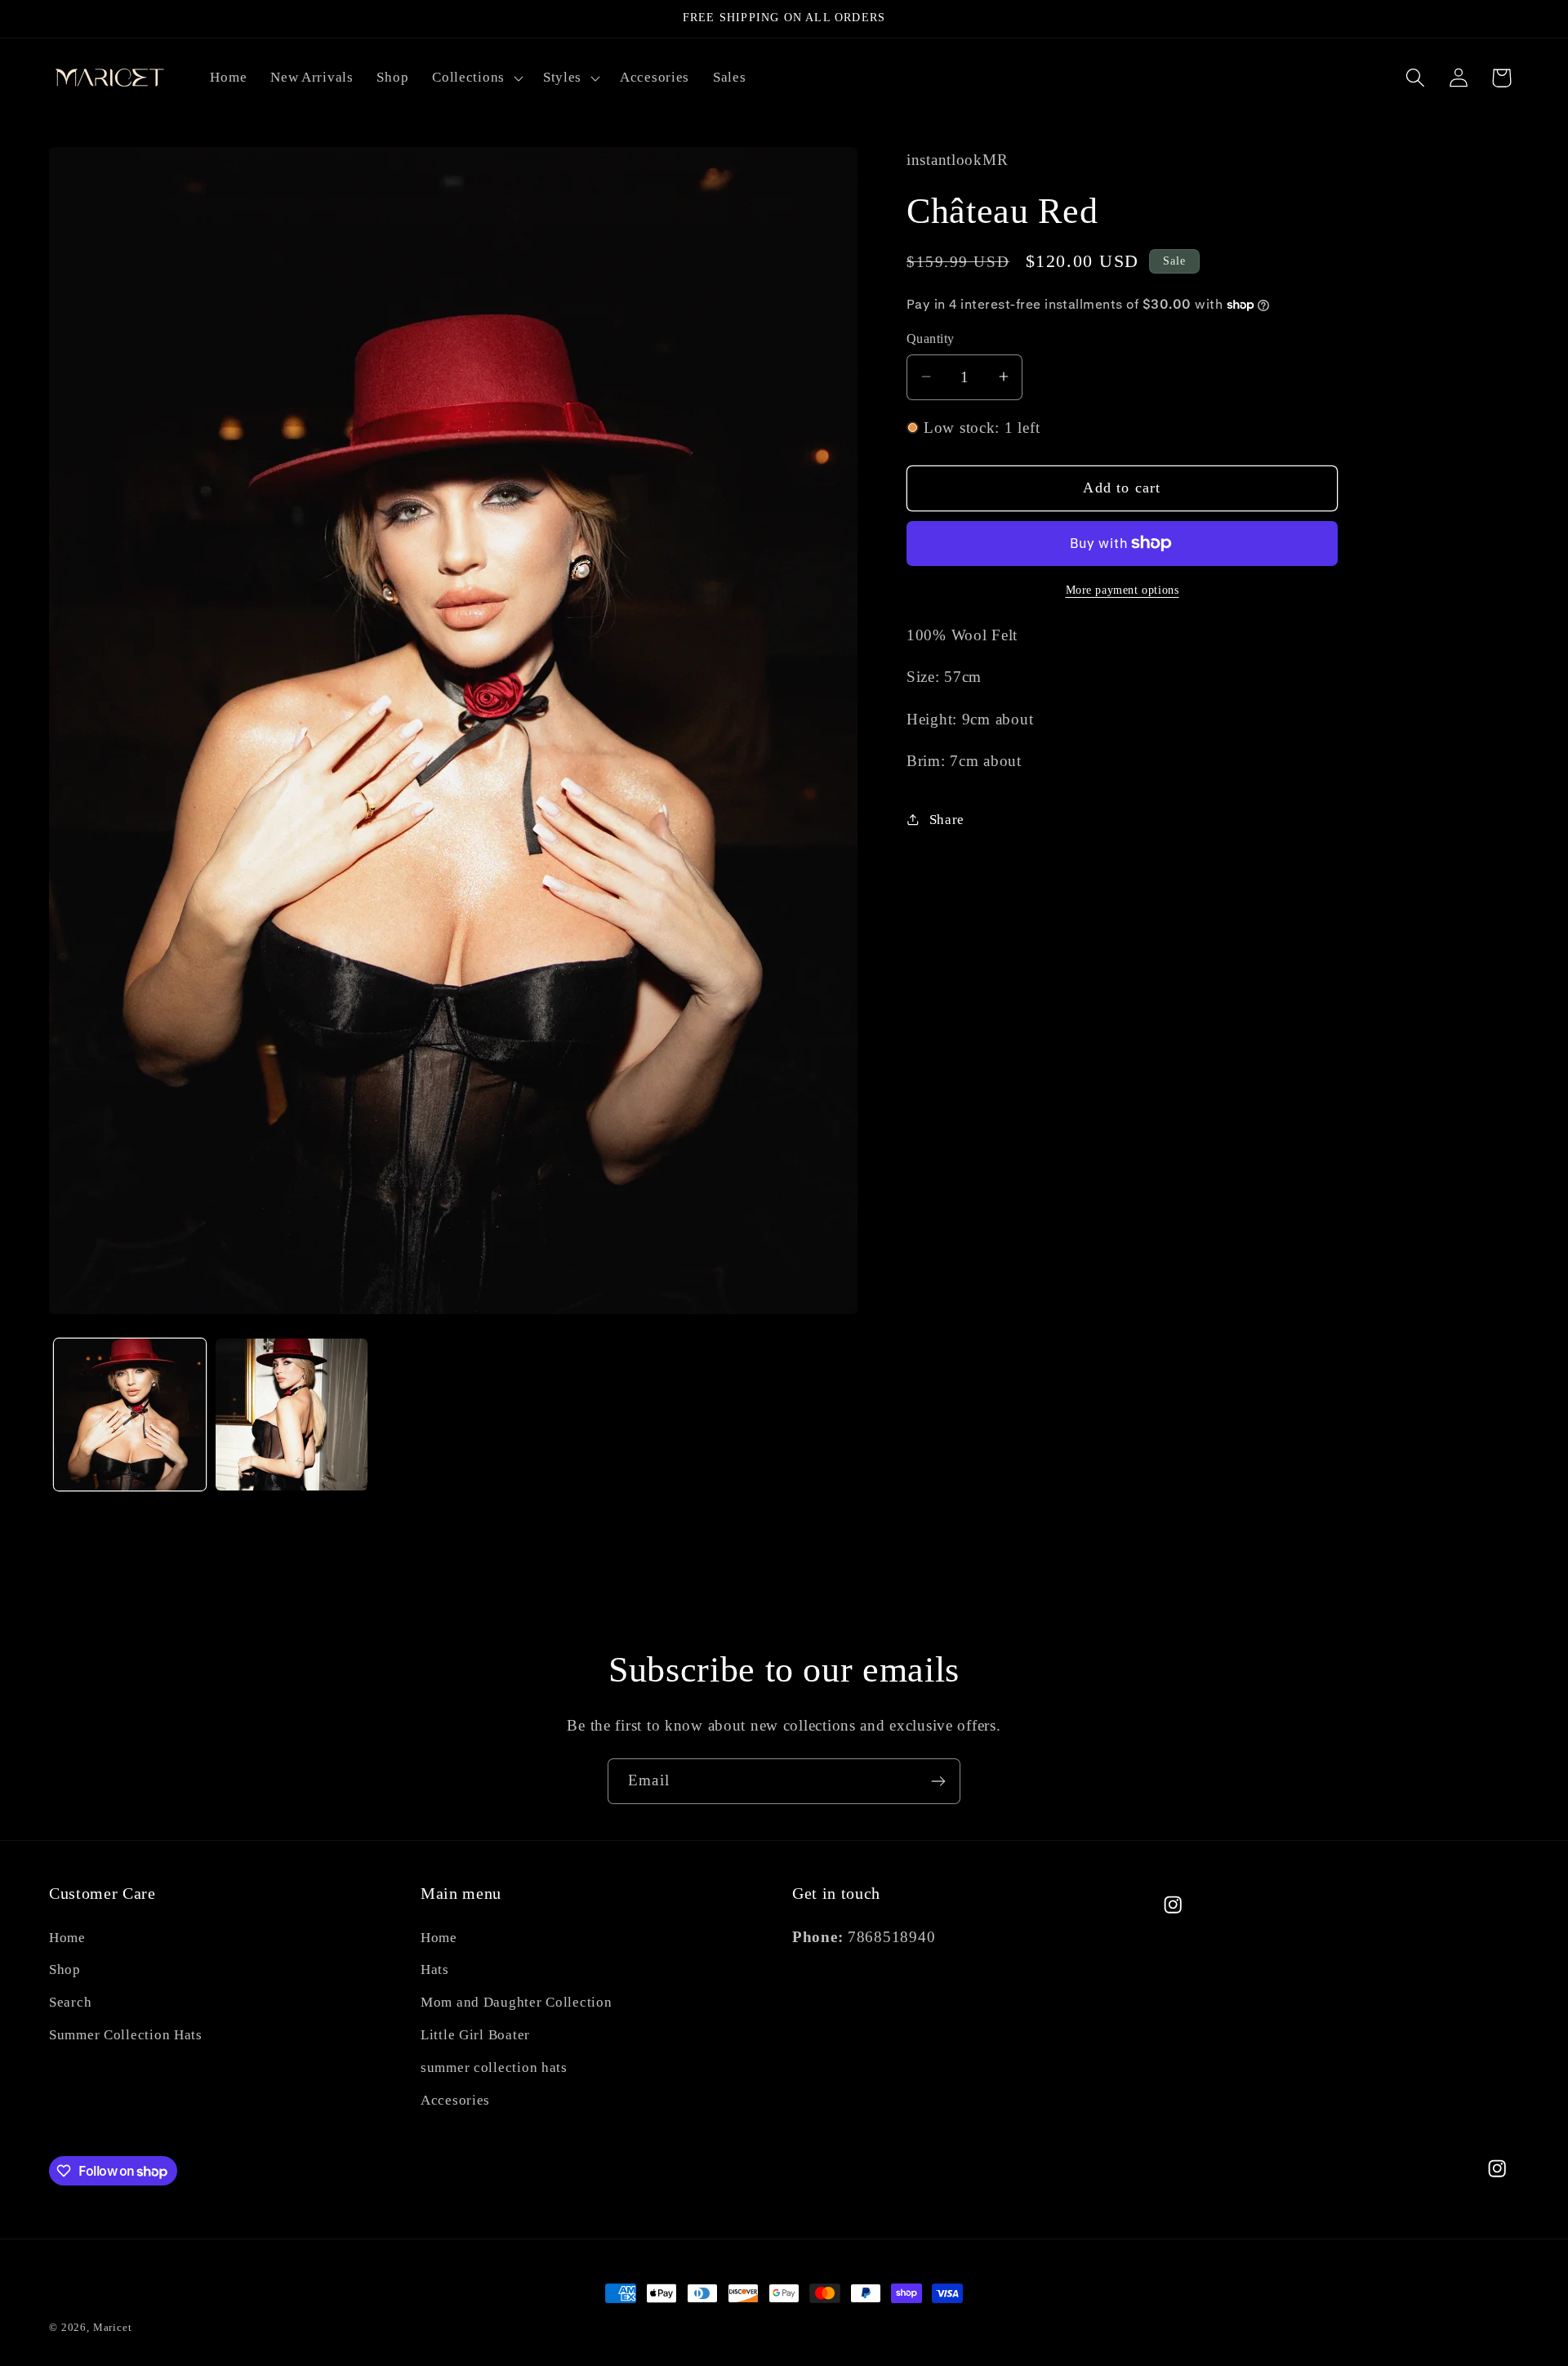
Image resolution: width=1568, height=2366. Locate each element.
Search (70, 2002)
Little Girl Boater (475, 2035)
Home (67, 1937)
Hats (435, 1969)
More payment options (1123, 589)
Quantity (931, 339)
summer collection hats (494, 2067)
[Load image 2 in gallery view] (292, 1415)
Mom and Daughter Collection (516, 2002)
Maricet (113, 2327)
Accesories (455, 2100)
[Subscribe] (938, 1781)
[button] (476, 78)
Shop (65, 1969)
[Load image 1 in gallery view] (130, 1415)
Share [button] (947, 820)
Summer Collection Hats (126, 2035)
